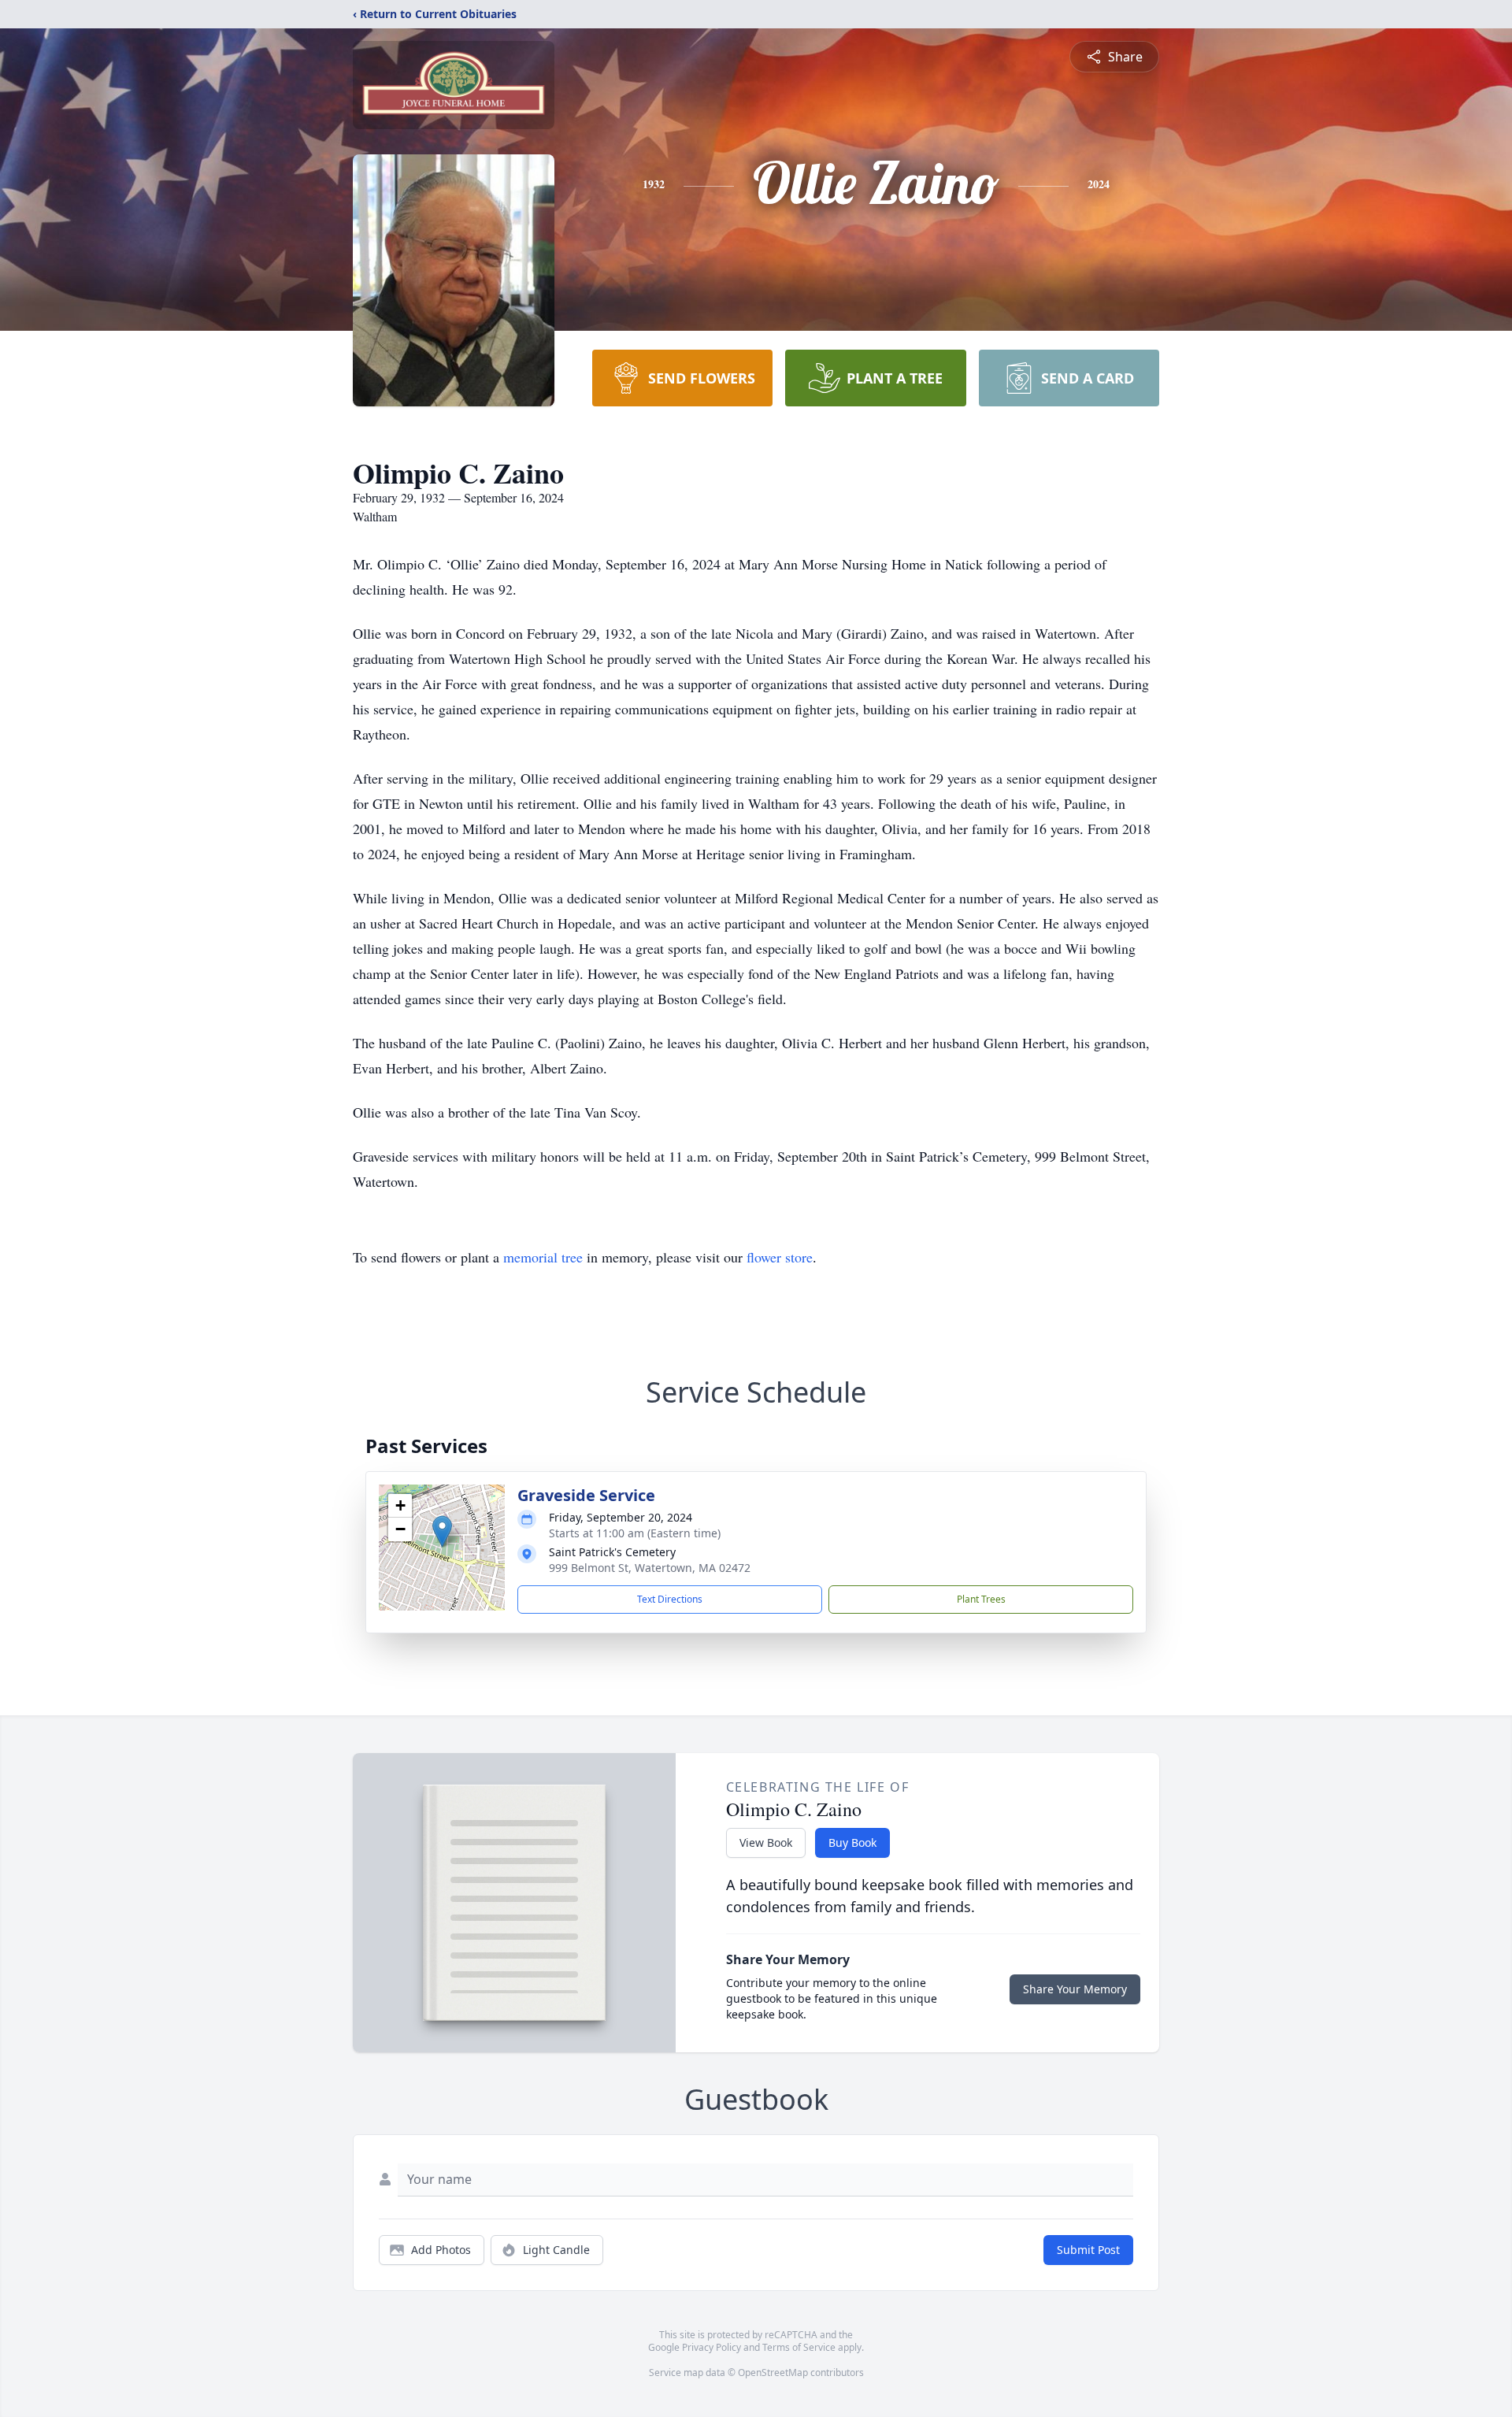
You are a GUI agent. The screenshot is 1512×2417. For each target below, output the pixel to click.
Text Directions (670, 1599)
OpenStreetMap (773, 2373)
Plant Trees (981, 1599)
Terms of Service (799, 2347)
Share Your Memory (1075, 1989)
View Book (766, 1842)
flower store (780, 1257)
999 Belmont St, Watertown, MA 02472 (650, 1568)
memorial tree (543, 1257)
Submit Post (1088, 2250)
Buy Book (852, 1842)
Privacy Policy (712, 2347)
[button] (442, 1531)
